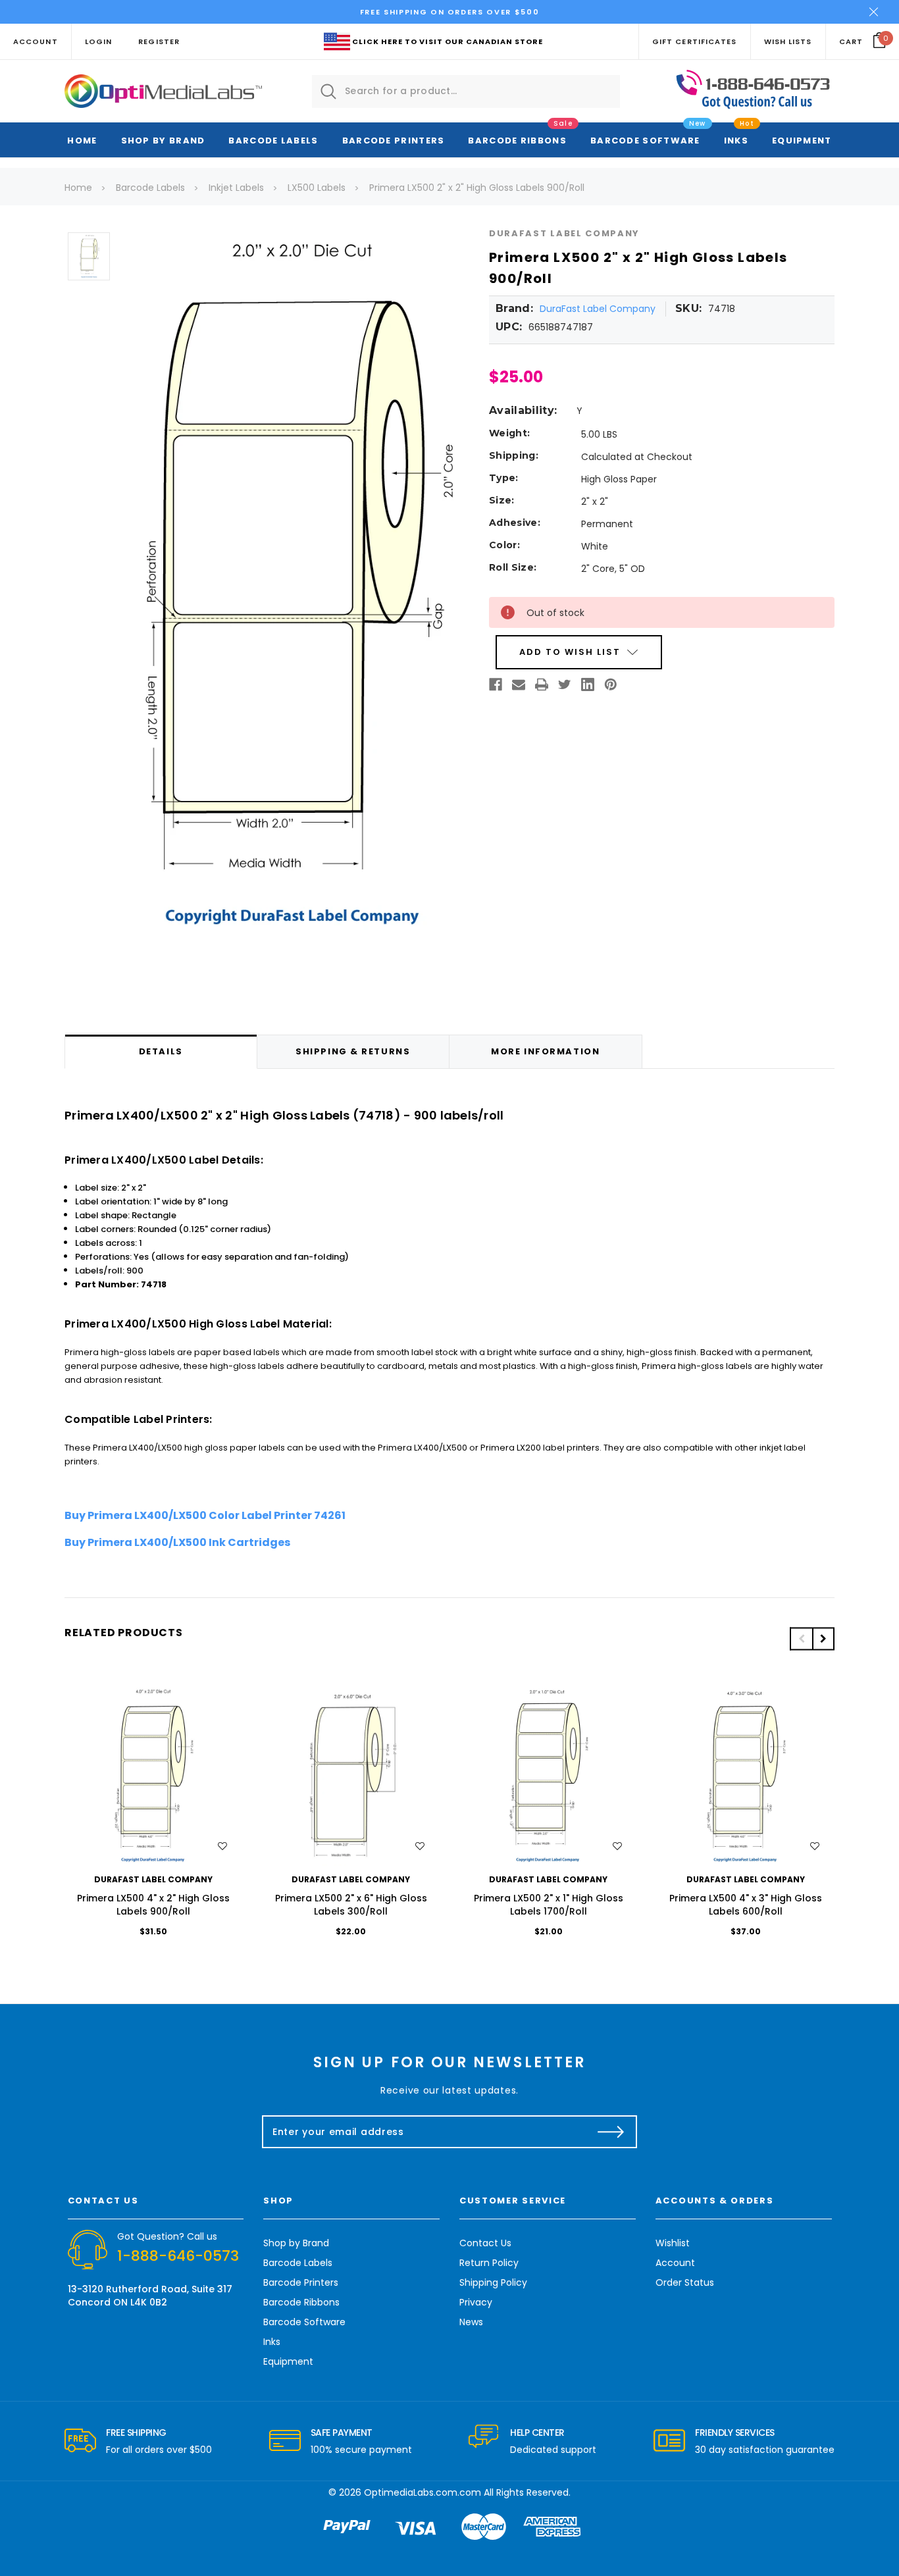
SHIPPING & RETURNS (353, 1051)
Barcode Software (645, 141)
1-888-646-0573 (178, 2256)
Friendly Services (735, 2433)
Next (823, 1638)
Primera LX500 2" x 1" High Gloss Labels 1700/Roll (549, 1905)
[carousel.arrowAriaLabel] (80, 2441)
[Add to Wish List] (222, 1846)
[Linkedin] (588, 684)
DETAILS (161, 1051)
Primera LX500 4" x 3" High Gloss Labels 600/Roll (746, 1905)
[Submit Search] (328, 91)
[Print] (542, 684)
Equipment (802, 141)
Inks (736, 141)
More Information (545, 1051)
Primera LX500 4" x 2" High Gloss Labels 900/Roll (153, 1905)
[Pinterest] (611, 684)
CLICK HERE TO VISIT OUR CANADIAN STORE (448, 41)
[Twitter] (565, 684)
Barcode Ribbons (517, 141)
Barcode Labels (273, 141)
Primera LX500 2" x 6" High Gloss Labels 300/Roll (351, 1905)
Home (82, 141)
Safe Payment (342, 2433)
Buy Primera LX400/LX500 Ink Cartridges (177, 1542)
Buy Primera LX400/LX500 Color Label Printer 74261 (205, 1515)
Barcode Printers (394, 141)
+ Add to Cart (153, 1777)
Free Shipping (136, 2433)
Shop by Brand (163, 141)
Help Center (537, 2433)
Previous (801, 1638)
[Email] (519, 684)
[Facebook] (496, 684)
